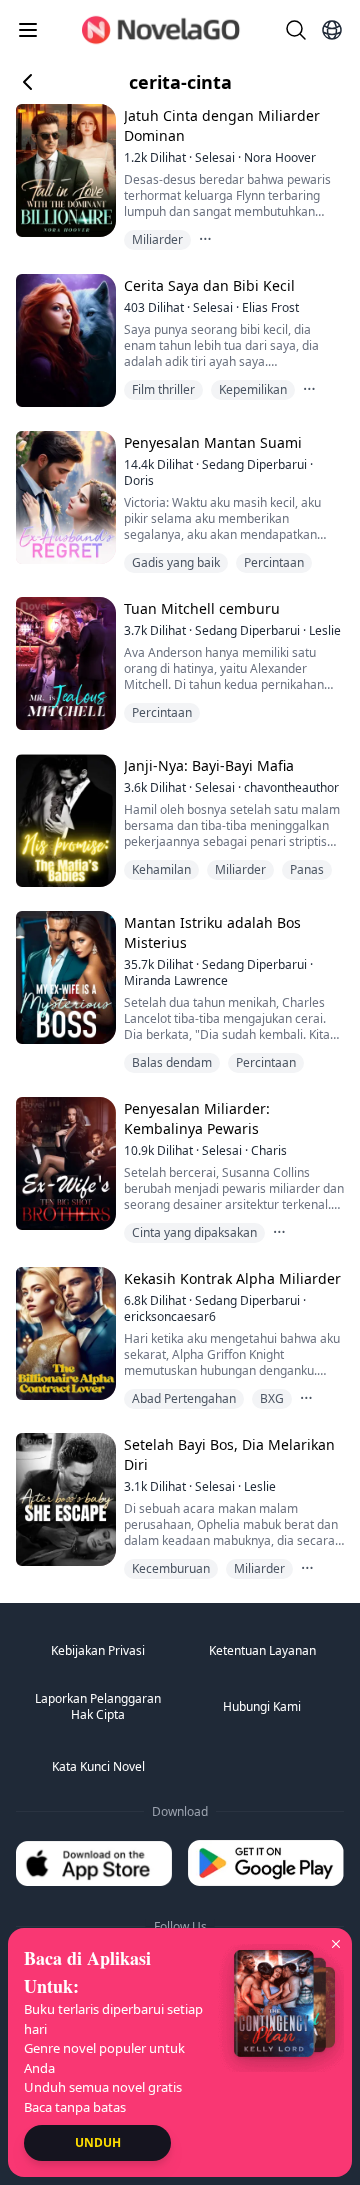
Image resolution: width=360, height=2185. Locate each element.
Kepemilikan (253, 389)
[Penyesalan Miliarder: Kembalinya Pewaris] (64, 1163)
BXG (272, 1398)
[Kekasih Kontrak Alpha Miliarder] (64, 1333)
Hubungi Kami (262, 1706)
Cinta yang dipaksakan (194, 1232)
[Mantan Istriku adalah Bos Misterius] (64, 977)
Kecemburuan (171, 1568)
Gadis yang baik (176, 562)
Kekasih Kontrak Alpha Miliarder (232, 1278)
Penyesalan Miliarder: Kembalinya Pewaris (197, 1118)
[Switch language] (332, 30)
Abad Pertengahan (184, 1398)
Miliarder (157, 239)
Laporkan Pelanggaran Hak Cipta (98, 1706)
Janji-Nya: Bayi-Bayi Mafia (209, 765)
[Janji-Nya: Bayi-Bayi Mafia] (64, 820)
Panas (307, 869)
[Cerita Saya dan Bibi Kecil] (64, 340)
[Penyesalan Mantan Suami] (64, 497)
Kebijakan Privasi (98, 1650)
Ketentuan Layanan (262, 1650)
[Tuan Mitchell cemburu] (64, 663)
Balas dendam (172, 1062)
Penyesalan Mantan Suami (213, 442)
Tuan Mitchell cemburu (202, 608)
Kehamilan (161, 869)
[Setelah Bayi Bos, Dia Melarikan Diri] (64, 1499)
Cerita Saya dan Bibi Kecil (209, 285)
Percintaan (274, 562)
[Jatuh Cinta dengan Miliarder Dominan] (64, 170)
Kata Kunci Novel (98, 1766)
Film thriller (163, 389)
